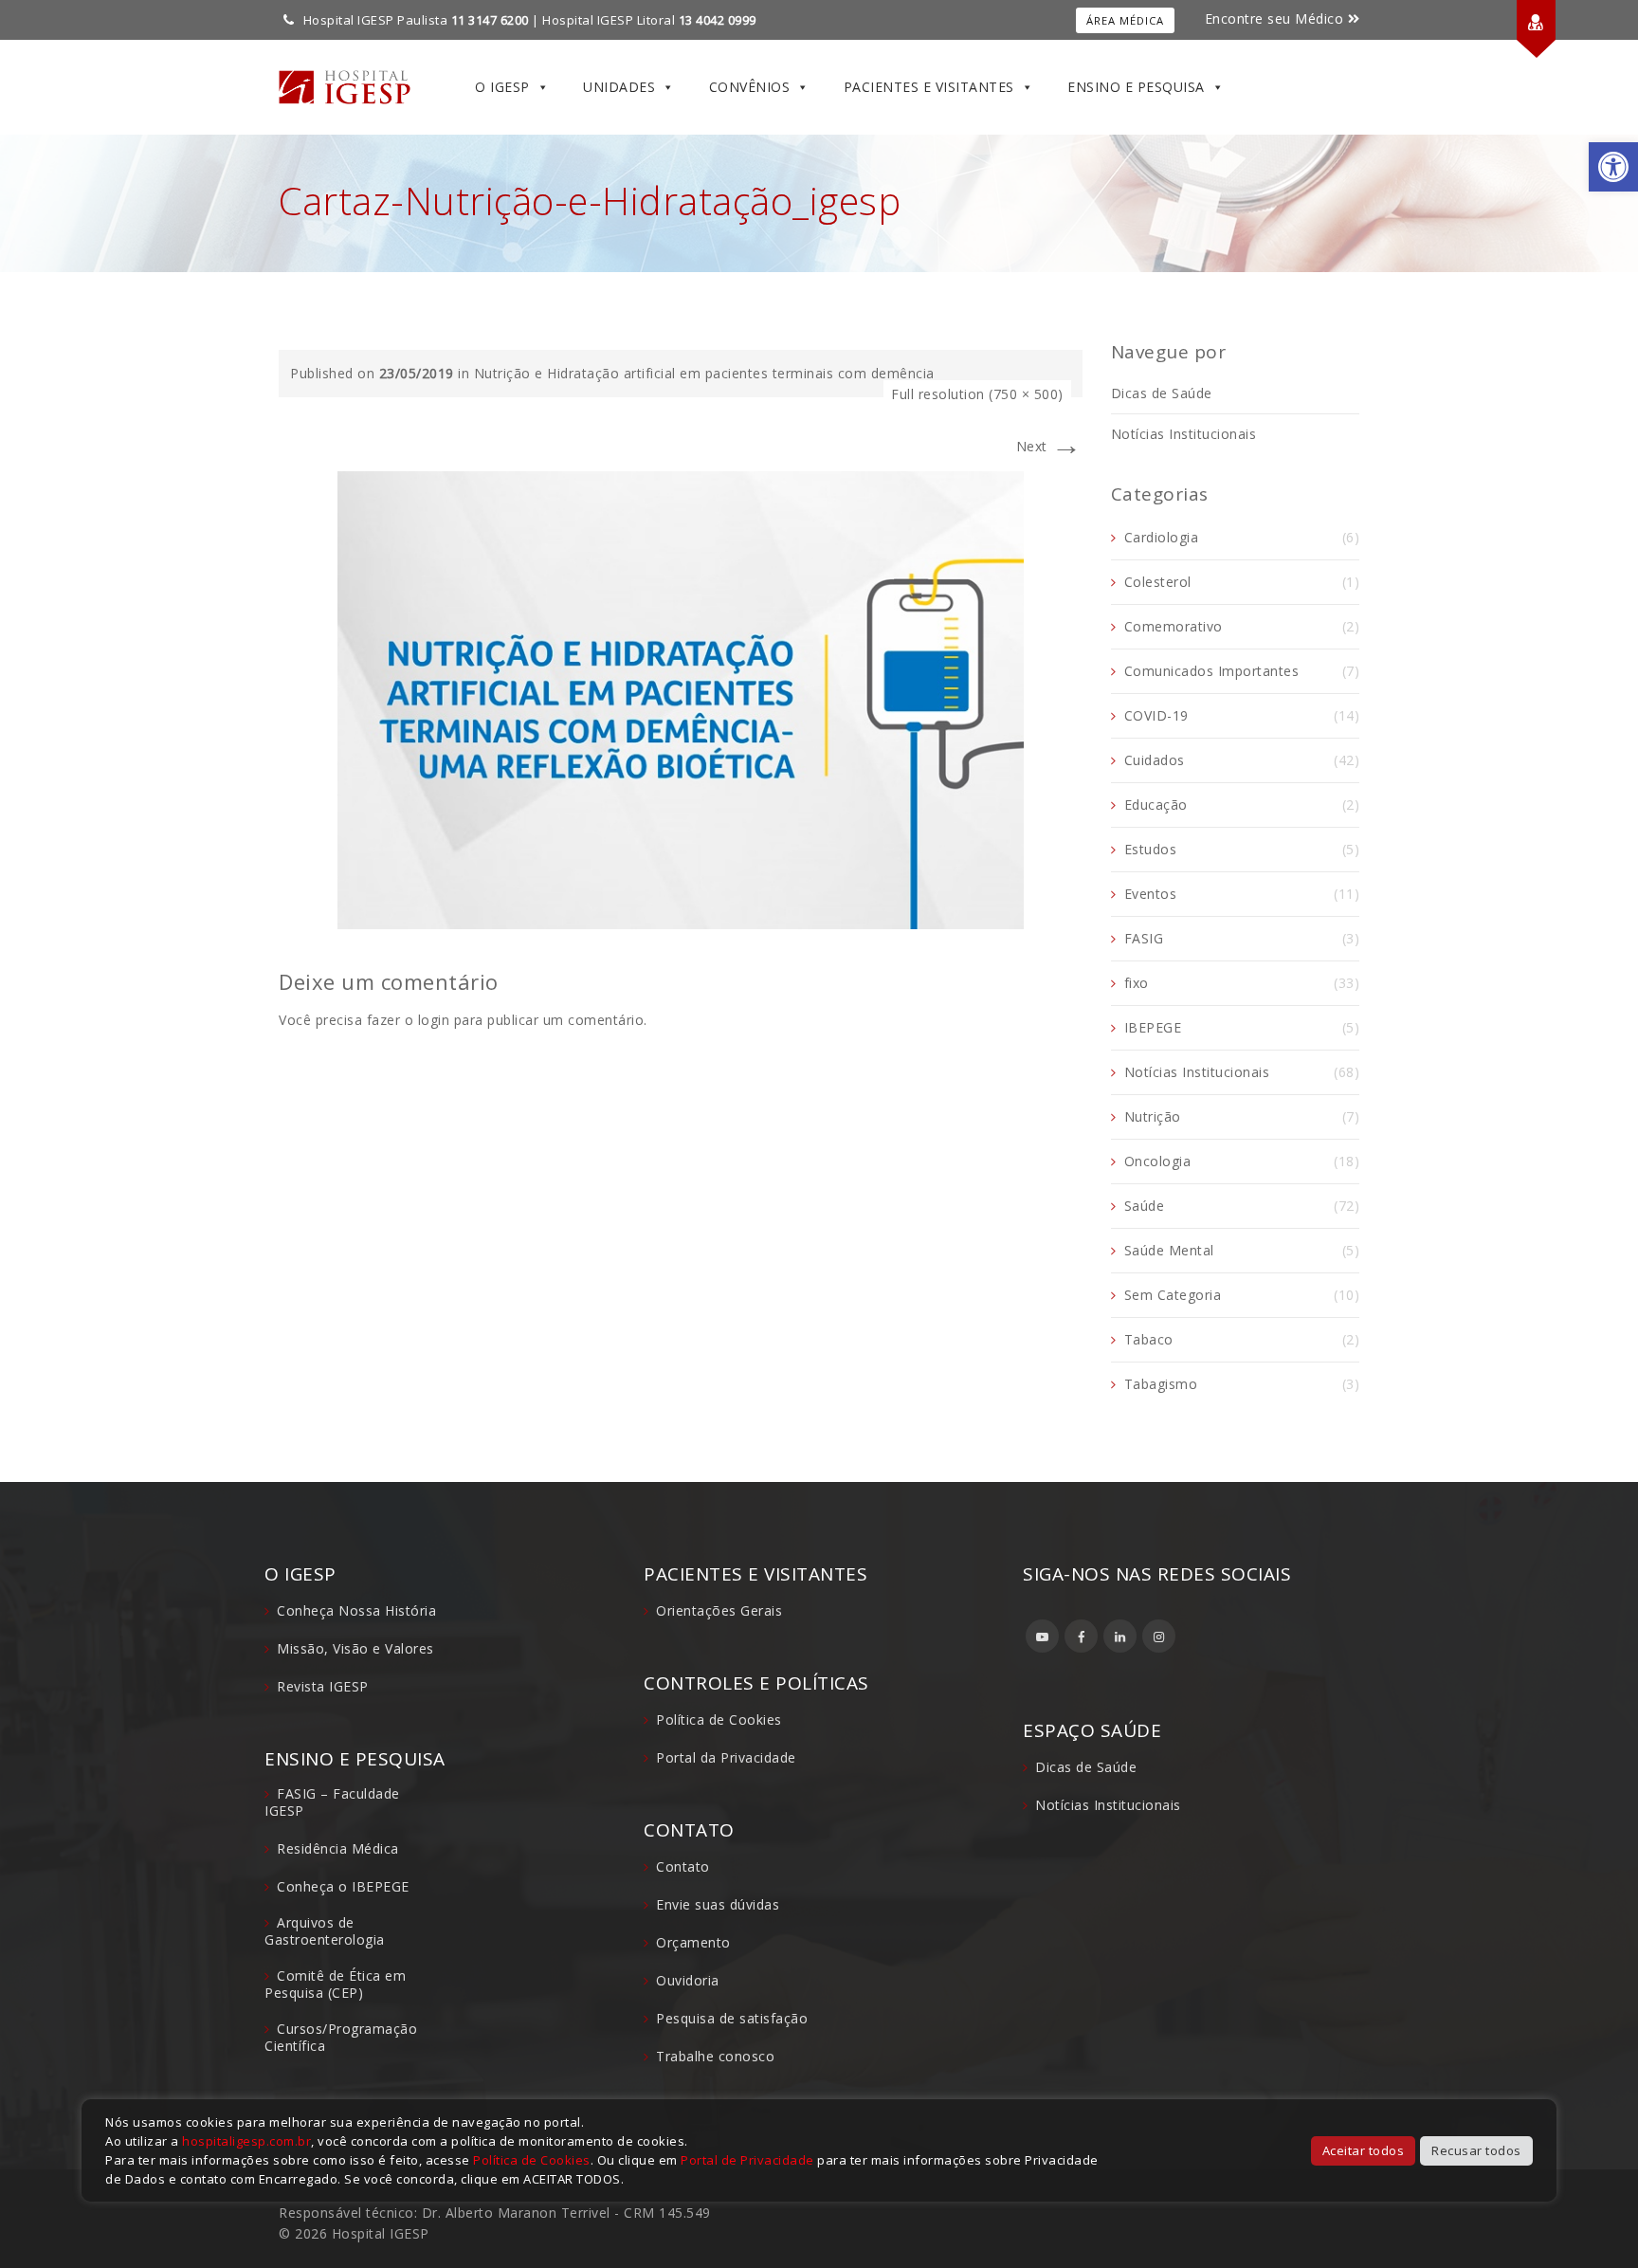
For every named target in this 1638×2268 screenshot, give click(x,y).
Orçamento (693, 1942)
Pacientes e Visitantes (929, 87)
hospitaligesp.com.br (246, 2141)
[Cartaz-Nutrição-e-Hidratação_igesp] (681, 698)
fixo (1137, 983)
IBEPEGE (1153, 1027)
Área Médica (1125, 20)
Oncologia (1158, 1161)
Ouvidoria (688, 1980)
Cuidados (1155, 760)
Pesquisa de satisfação (732, 2018)
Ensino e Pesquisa (1136, 87)
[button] (1613, 167)
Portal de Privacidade (747, 2160)
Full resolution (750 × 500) (977, 394)
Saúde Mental (1169, 1250)
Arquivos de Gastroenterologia (325, 1931)
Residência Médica (338, 1848)
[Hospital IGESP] (345, 87)
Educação (1156, 805)
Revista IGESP (323, 1686)
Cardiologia (1162, 537)
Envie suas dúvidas (718, 1904)
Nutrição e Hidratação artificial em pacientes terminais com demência (704, 373)
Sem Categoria (1173, 1295)
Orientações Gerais (719, 1610)
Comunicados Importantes (1212, 671)
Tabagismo (1161, 1384)
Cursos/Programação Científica (341, 2037)
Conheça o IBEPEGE (343, 1886)
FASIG (1144, 938)
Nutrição (1153, 1116)
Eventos (1151, 894)
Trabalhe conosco (715, 2056)
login (434, 1020)
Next (1049, 446)
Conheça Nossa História (356, 1610)
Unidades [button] (619, 87)
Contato (683, 1866)
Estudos (1151, 849)
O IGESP (502, 87)
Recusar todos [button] (1476, 2150)
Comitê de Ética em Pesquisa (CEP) (335, 1984)
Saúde (1145, 1206)
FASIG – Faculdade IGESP (332, 1802)
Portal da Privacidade (726, 1757)
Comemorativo (1174, 626)
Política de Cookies (719, 1719)
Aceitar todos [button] (1364, 2150)
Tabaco (1149, 1339)
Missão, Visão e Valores (355, 1648)
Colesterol (1158, 582)
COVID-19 (1156, 715)
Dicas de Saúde (1162, 393)
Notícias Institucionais (1184, 434)
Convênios (750, 87)
